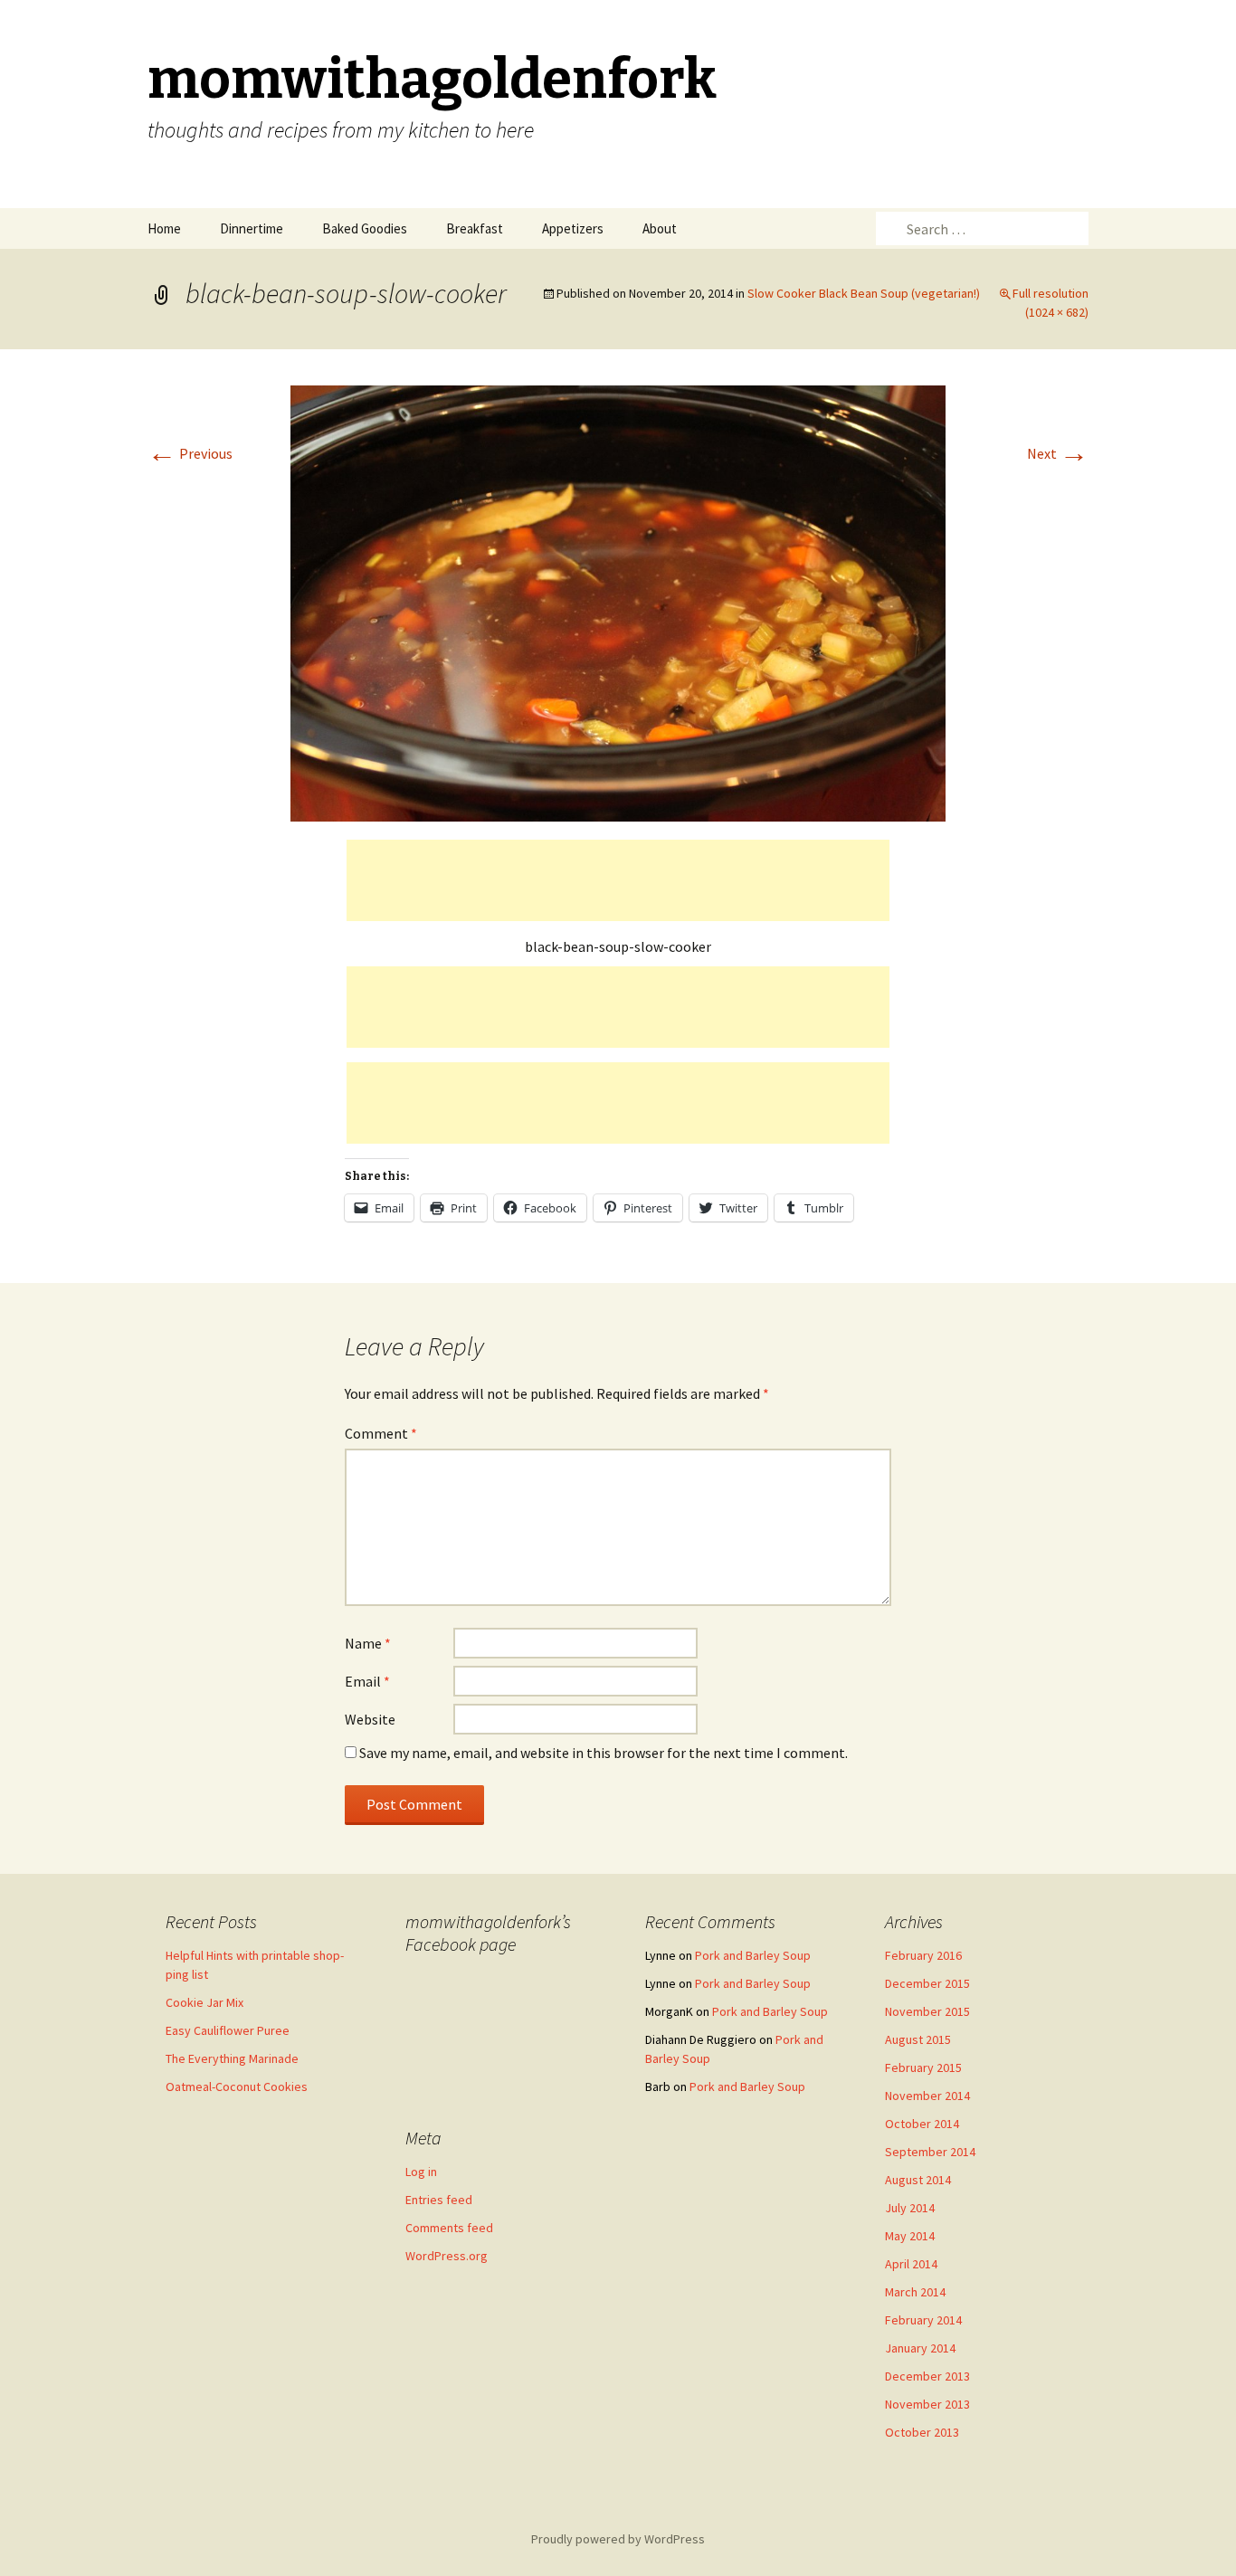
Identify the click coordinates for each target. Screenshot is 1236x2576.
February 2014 (923, 2320)
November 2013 (927, 2404)
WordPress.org (447, 2256)
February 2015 (923, 2067)
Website (370, 1719)
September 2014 (930, 2152)
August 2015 (918, 2039)
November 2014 (927, 2096)
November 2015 (927, 2011)
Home (164, 228)
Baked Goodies (365, 228)
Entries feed (439, 2200)
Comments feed (449, 2228)
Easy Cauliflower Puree (228, 2030)
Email (367, 1681)
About (660, 228)
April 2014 (911, 2264)
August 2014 (918, 2180)
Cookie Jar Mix (204, 2002)
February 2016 (923, 1955)
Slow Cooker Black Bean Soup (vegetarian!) (864, 293)
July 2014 (910, 2208)
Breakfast (475, 228)
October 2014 (922, 2124)
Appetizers (573, 228)
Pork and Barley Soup (753, 1955)
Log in (421, 2172)
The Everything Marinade (232, 2058)
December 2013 (927, 2376)
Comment (381, 1433)
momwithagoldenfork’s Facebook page (488, 1933)
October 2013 (922, 2432)
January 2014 (920, 2348)
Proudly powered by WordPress (618, 2539)
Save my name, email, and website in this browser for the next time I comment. (604, 1753)
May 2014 (910, 2236)
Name (368, 1643)
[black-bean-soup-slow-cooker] (618, 602)
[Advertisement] (618, 880)
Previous (190, 453)
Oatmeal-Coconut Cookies (237, 2086)
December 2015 (927, 1983)
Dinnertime (252, 228)
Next (1058, 453)
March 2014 (915, 2292)
